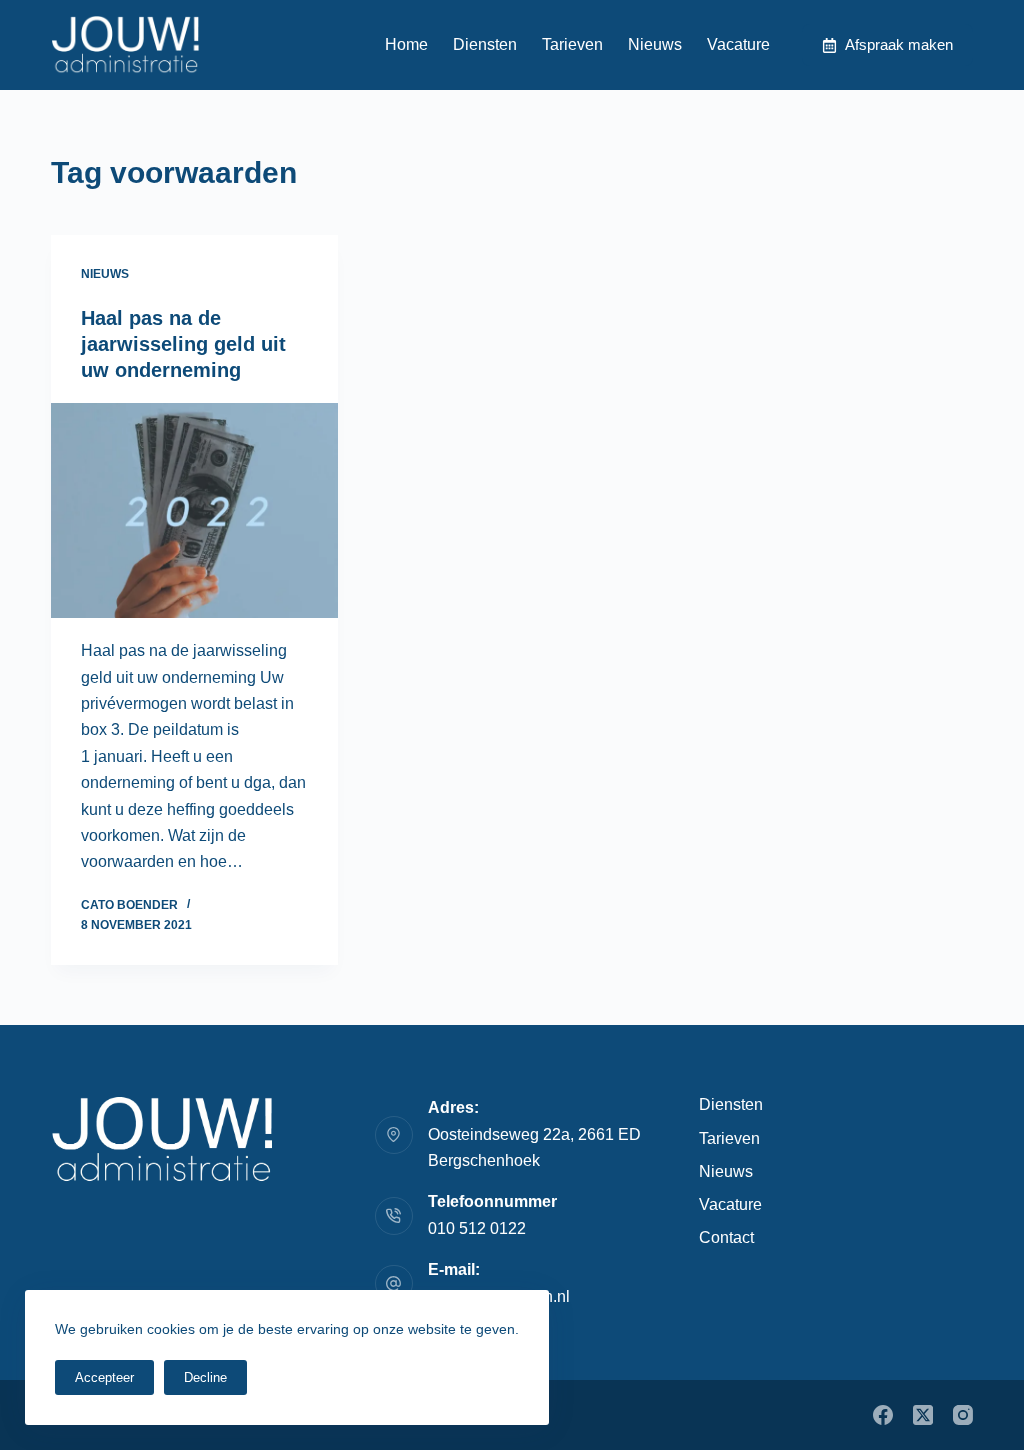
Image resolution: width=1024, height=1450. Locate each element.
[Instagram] (963, 1415)
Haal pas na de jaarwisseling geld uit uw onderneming (183, 344)
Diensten (485, 44)
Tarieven (572, 44)
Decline (205, 1377)
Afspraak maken (899, 44)
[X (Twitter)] (923, 1415)
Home (406, 44)
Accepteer (104, 1377)
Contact (726, 1237)
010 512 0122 (477, 1228)
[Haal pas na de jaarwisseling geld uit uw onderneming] (194, 510)
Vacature (738, 44)
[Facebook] (883, 1415)
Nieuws (655, 44)
